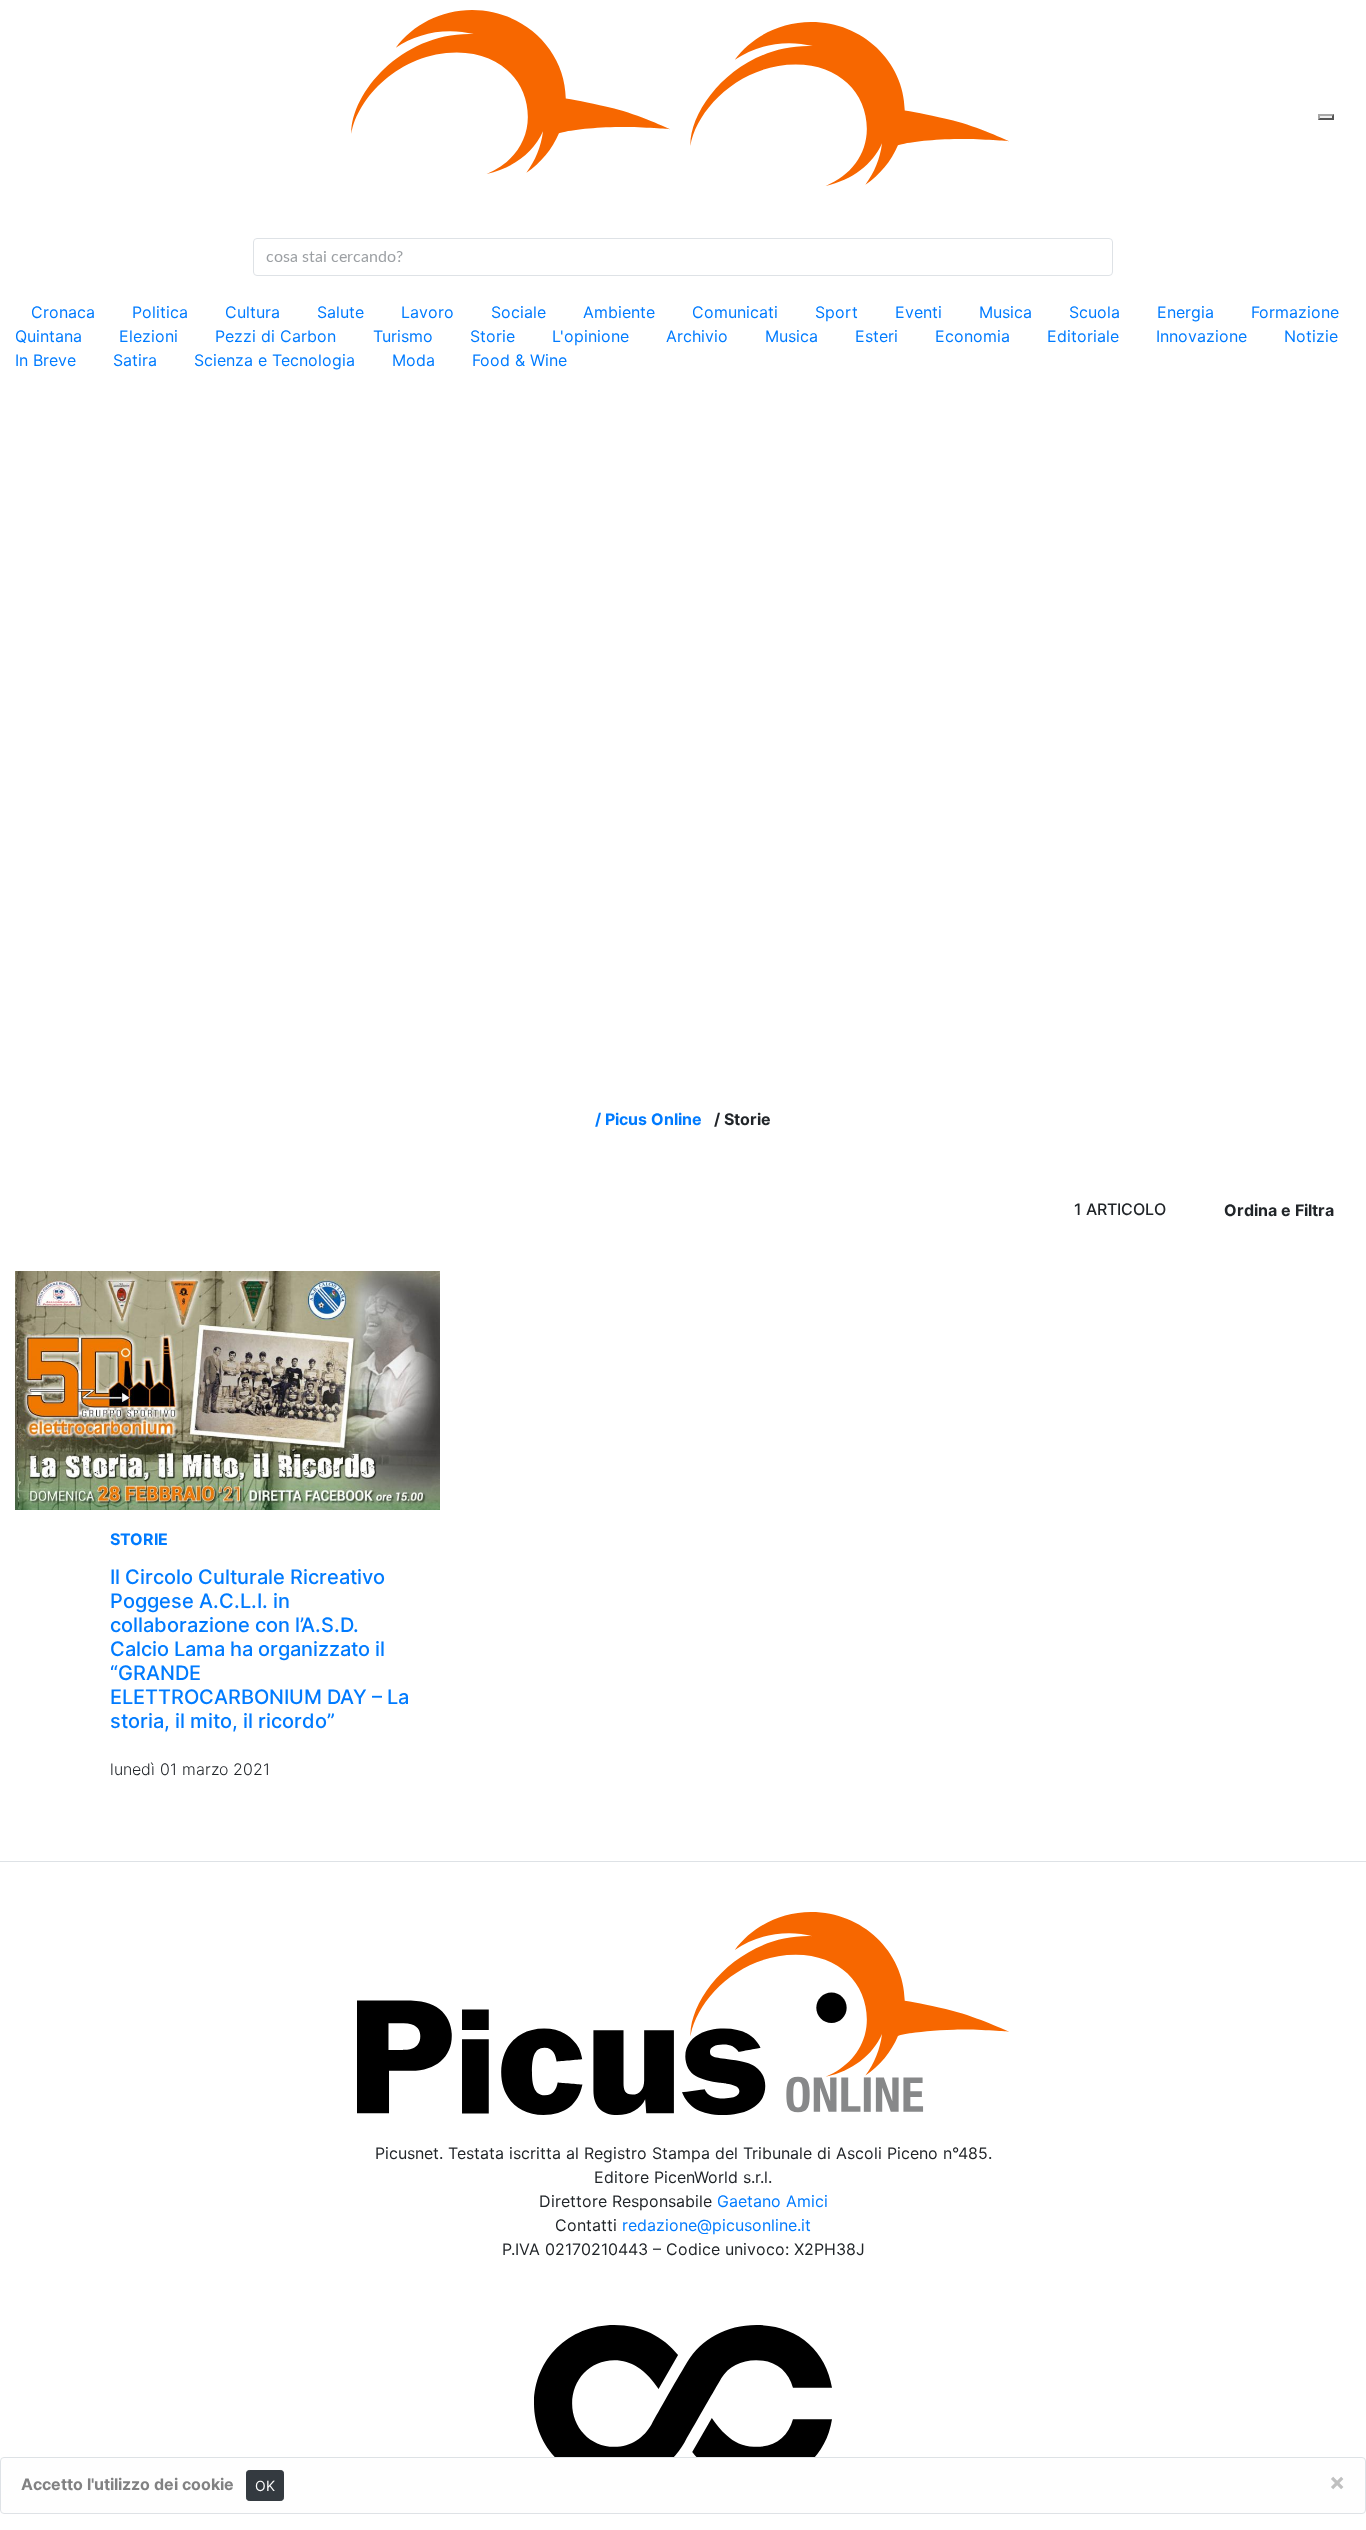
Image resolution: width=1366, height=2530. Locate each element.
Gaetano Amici (772, 2201)
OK (265, 2485)
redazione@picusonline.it (716, 2225)
